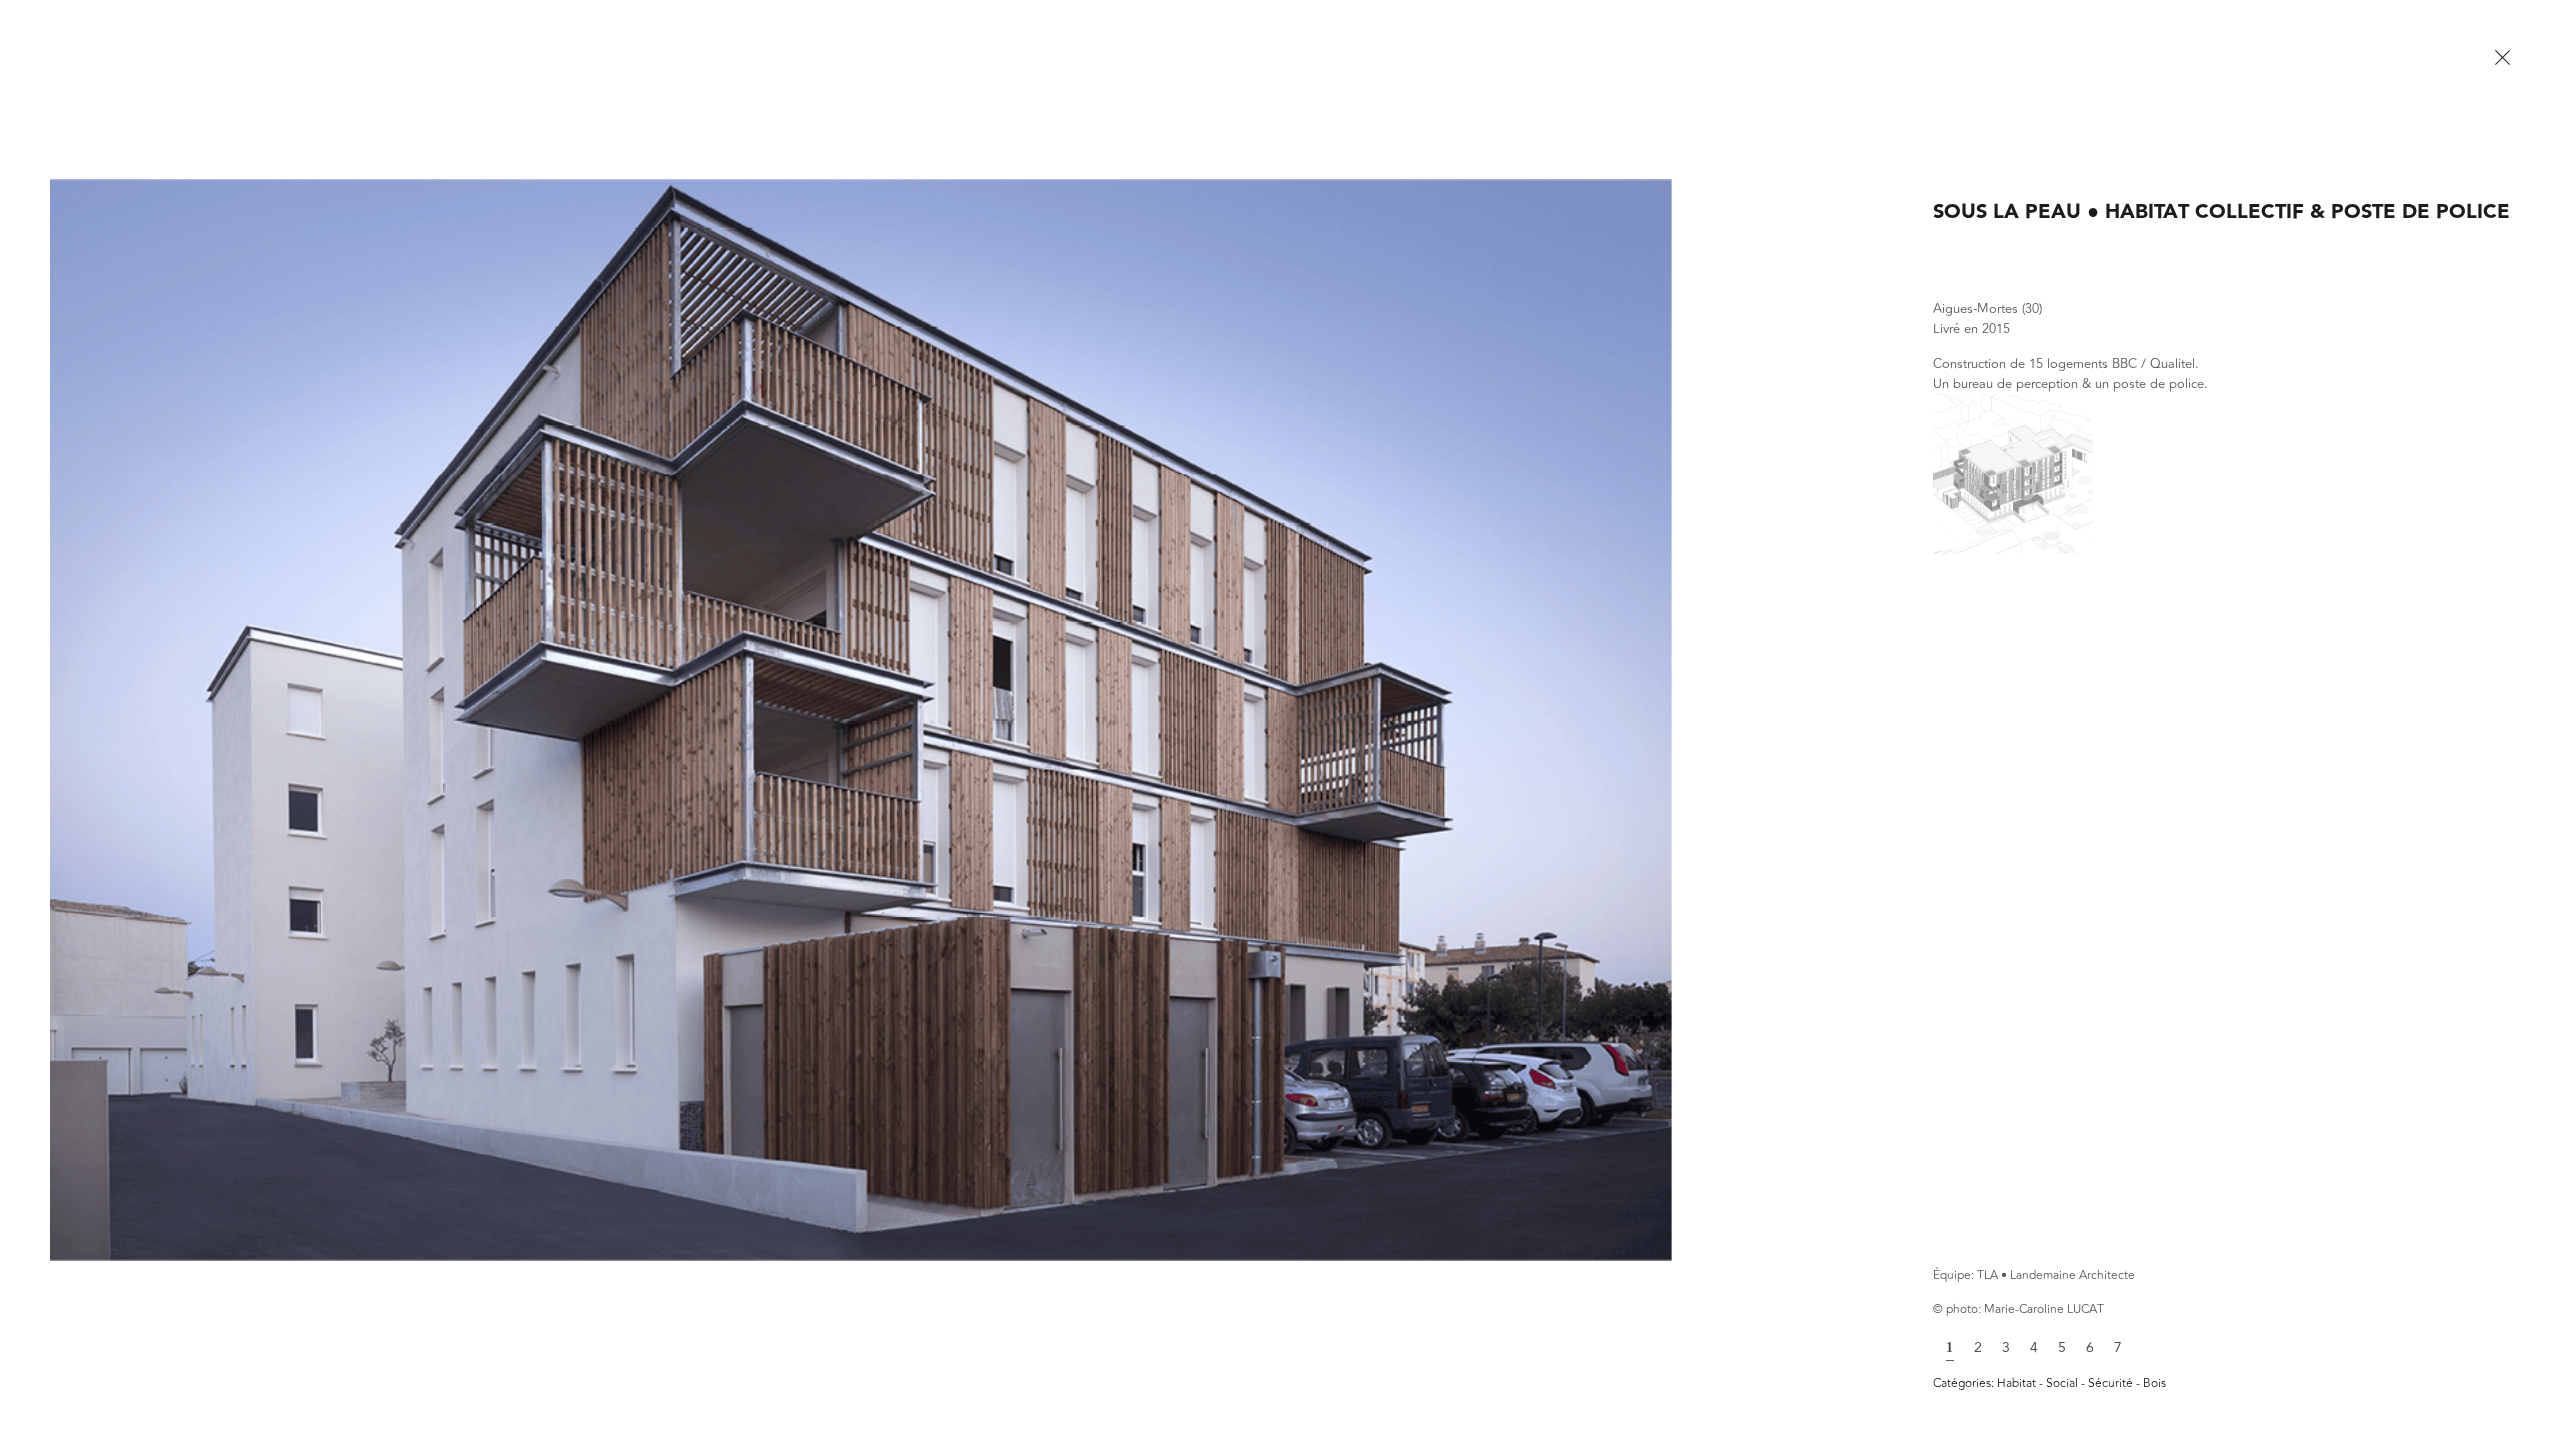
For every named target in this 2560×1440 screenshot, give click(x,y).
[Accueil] (2502, 58)
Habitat (2018, 1383)
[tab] (1950, 1345)
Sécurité (2112, 1383)
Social (2063, 1383)
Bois (2154, 1383)
